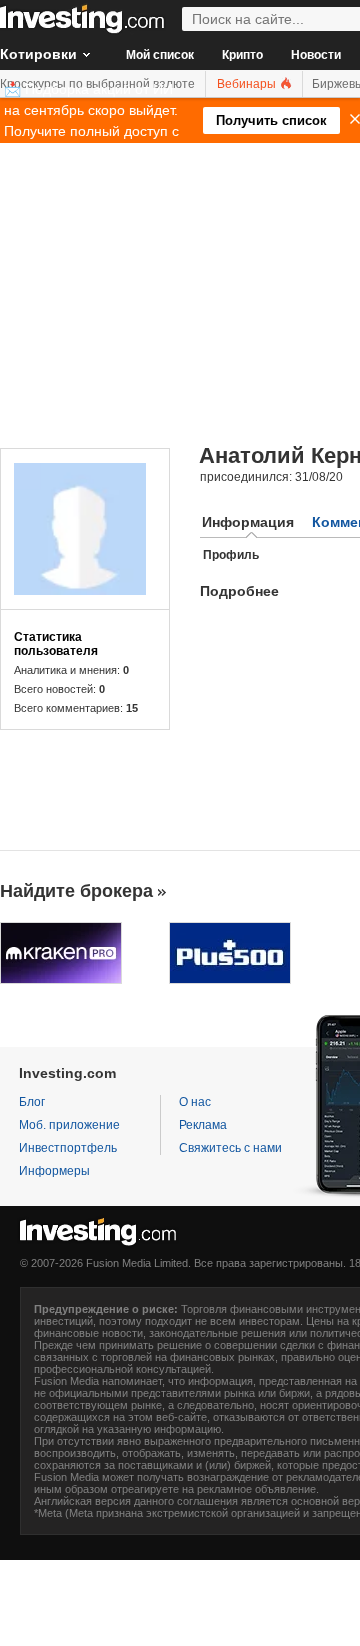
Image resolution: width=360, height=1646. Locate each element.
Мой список (160, 55)
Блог (32, 1102)
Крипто (242, 55)
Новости (316, 55)
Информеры (54, 1171)
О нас (195, 1102)
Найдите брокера (76, 891)
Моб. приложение (69, 1125)
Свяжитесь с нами (230, 1148)
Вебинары (248, 84)
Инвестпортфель (68, 1148)
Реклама (203, 1125)
